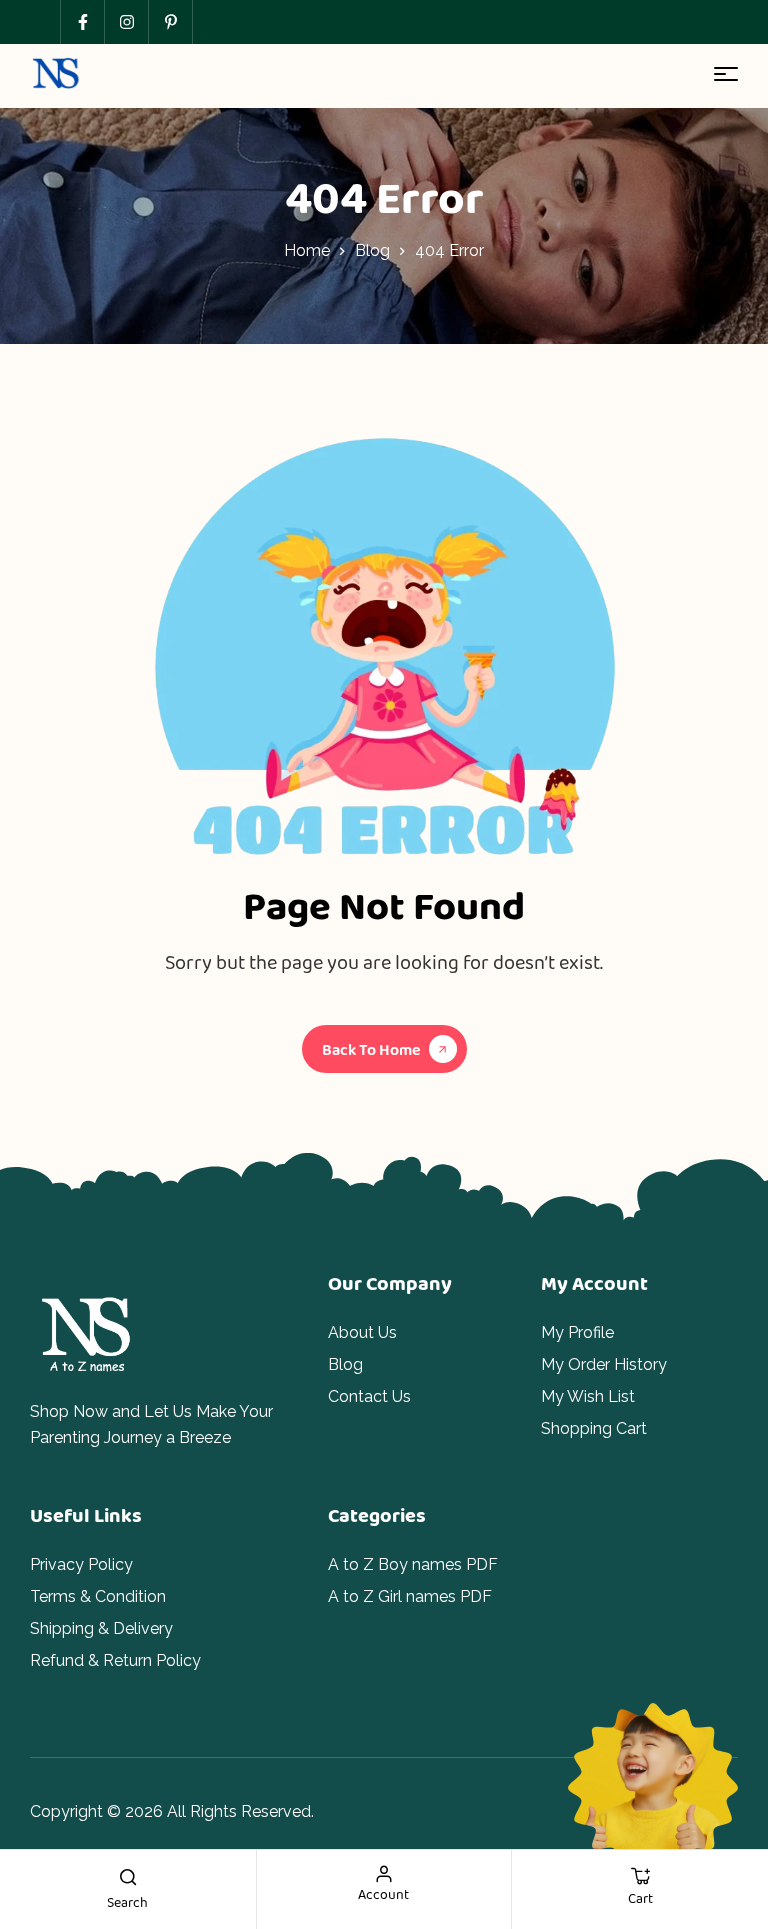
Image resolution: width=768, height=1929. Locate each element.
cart (640, 1898)
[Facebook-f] (82, 22)
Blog (372, 250)
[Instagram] (126, 22)
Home (307, 250)
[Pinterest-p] (170, 22)
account (383, 1894)
